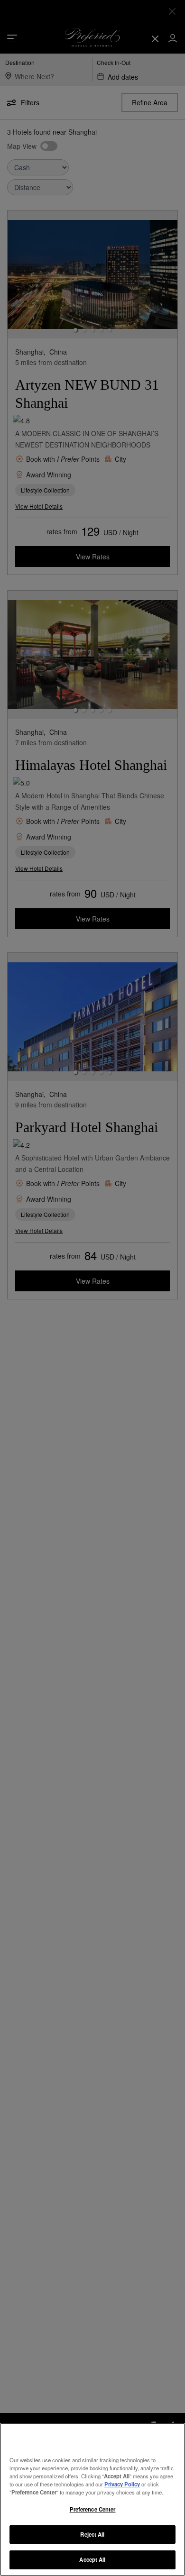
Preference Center (93, 2509)
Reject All (92, 2534)
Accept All (92, 2559)
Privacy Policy (122, 2484)
